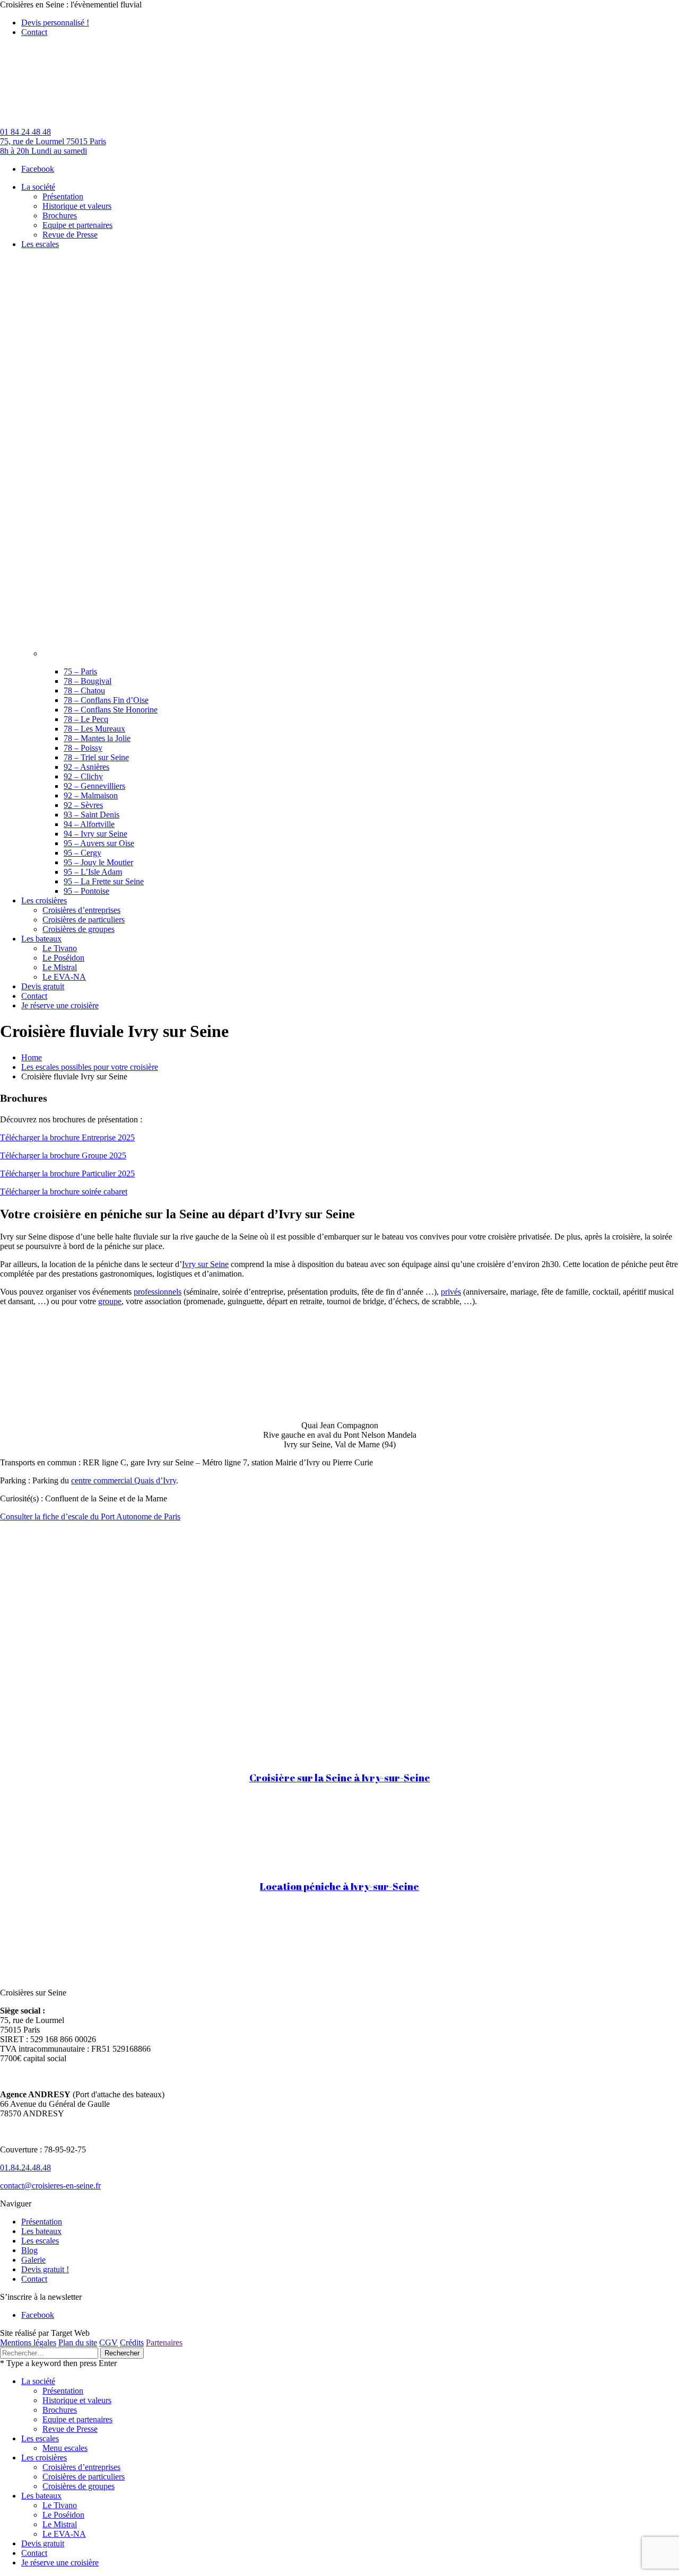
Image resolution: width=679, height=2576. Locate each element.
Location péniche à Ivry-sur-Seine (339, 1886)
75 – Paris (80, 671)
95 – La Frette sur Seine (104, 881)
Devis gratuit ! (45, 2269)
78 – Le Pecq (86, 719)
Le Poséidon (63, 2515)
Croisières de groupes (79, 2486)
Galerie (33, 2260)
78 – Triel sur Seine (96, 757)
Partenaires (164, 2342)
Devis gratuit (43, 2543)
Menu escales (65, 2448)
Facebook (38, 169)
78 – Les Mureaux (94, 729)
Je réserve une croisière (60, 2562)
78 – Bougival (88, 681)
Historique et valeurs (77, 2400)
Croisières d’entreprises (81, 2467)
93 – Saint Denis (92, 815)
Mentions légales (28, 2342)
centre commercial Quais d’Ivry (124, 1480)
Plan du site (78, 2342)
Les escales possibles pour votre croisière (90, 1067)
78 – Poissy (83, 748)
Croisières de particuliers (84, 2477)
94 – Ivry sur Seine (95, 834)
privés (451, 1292)
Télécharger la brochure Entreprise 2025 (67, 1137)
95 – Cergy (82, 853)
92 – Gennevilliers (94, 786)
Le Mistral (60, 2524)
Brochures (60, 2410)
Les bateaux (41, 2231)
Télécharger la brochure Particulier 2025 (67, 1173)
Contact (34, 32)
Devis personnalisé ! (55, 23)
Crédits (132, 2342)
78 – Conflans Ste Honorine (111, 710)
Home (32, 1057)
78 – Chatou (84, 691)
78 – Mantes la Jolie (97, 738)
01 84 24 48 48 (25, 132)
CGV (108, 2342)
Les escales (40, 2241)
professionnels (158, 1292)
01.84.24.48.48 (25, 2168)
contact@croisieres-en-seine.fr (50, 2186)
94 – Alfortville (89, 824)
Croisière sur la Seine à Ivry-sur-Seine (340, 1777)
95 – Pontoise (86, 891)
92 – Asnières (86, 767)
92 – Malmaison (91, 795)
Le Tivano (60, 2505)
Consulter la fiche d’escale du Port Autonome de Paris (90, 1516)
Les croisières (44, 2458)
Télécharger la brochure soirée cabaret (64, 1192)
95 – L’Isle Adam (93, 872)
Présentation (42, 2222)
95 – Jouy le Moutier (98, 862)
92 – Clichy (83, 776)
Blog (29, 2250)
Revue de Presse (70, 2429)
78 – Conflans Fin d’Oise (106, 700)
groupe (110, 1301)
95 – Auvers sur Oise (99, 843)
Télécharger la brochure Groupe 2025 (63, 1155)
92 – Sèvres (83, 805)
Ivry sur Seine (205, 1264)
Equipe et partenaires (77, 2419)
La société (38, 2381)
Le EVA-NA (64, 2534)
